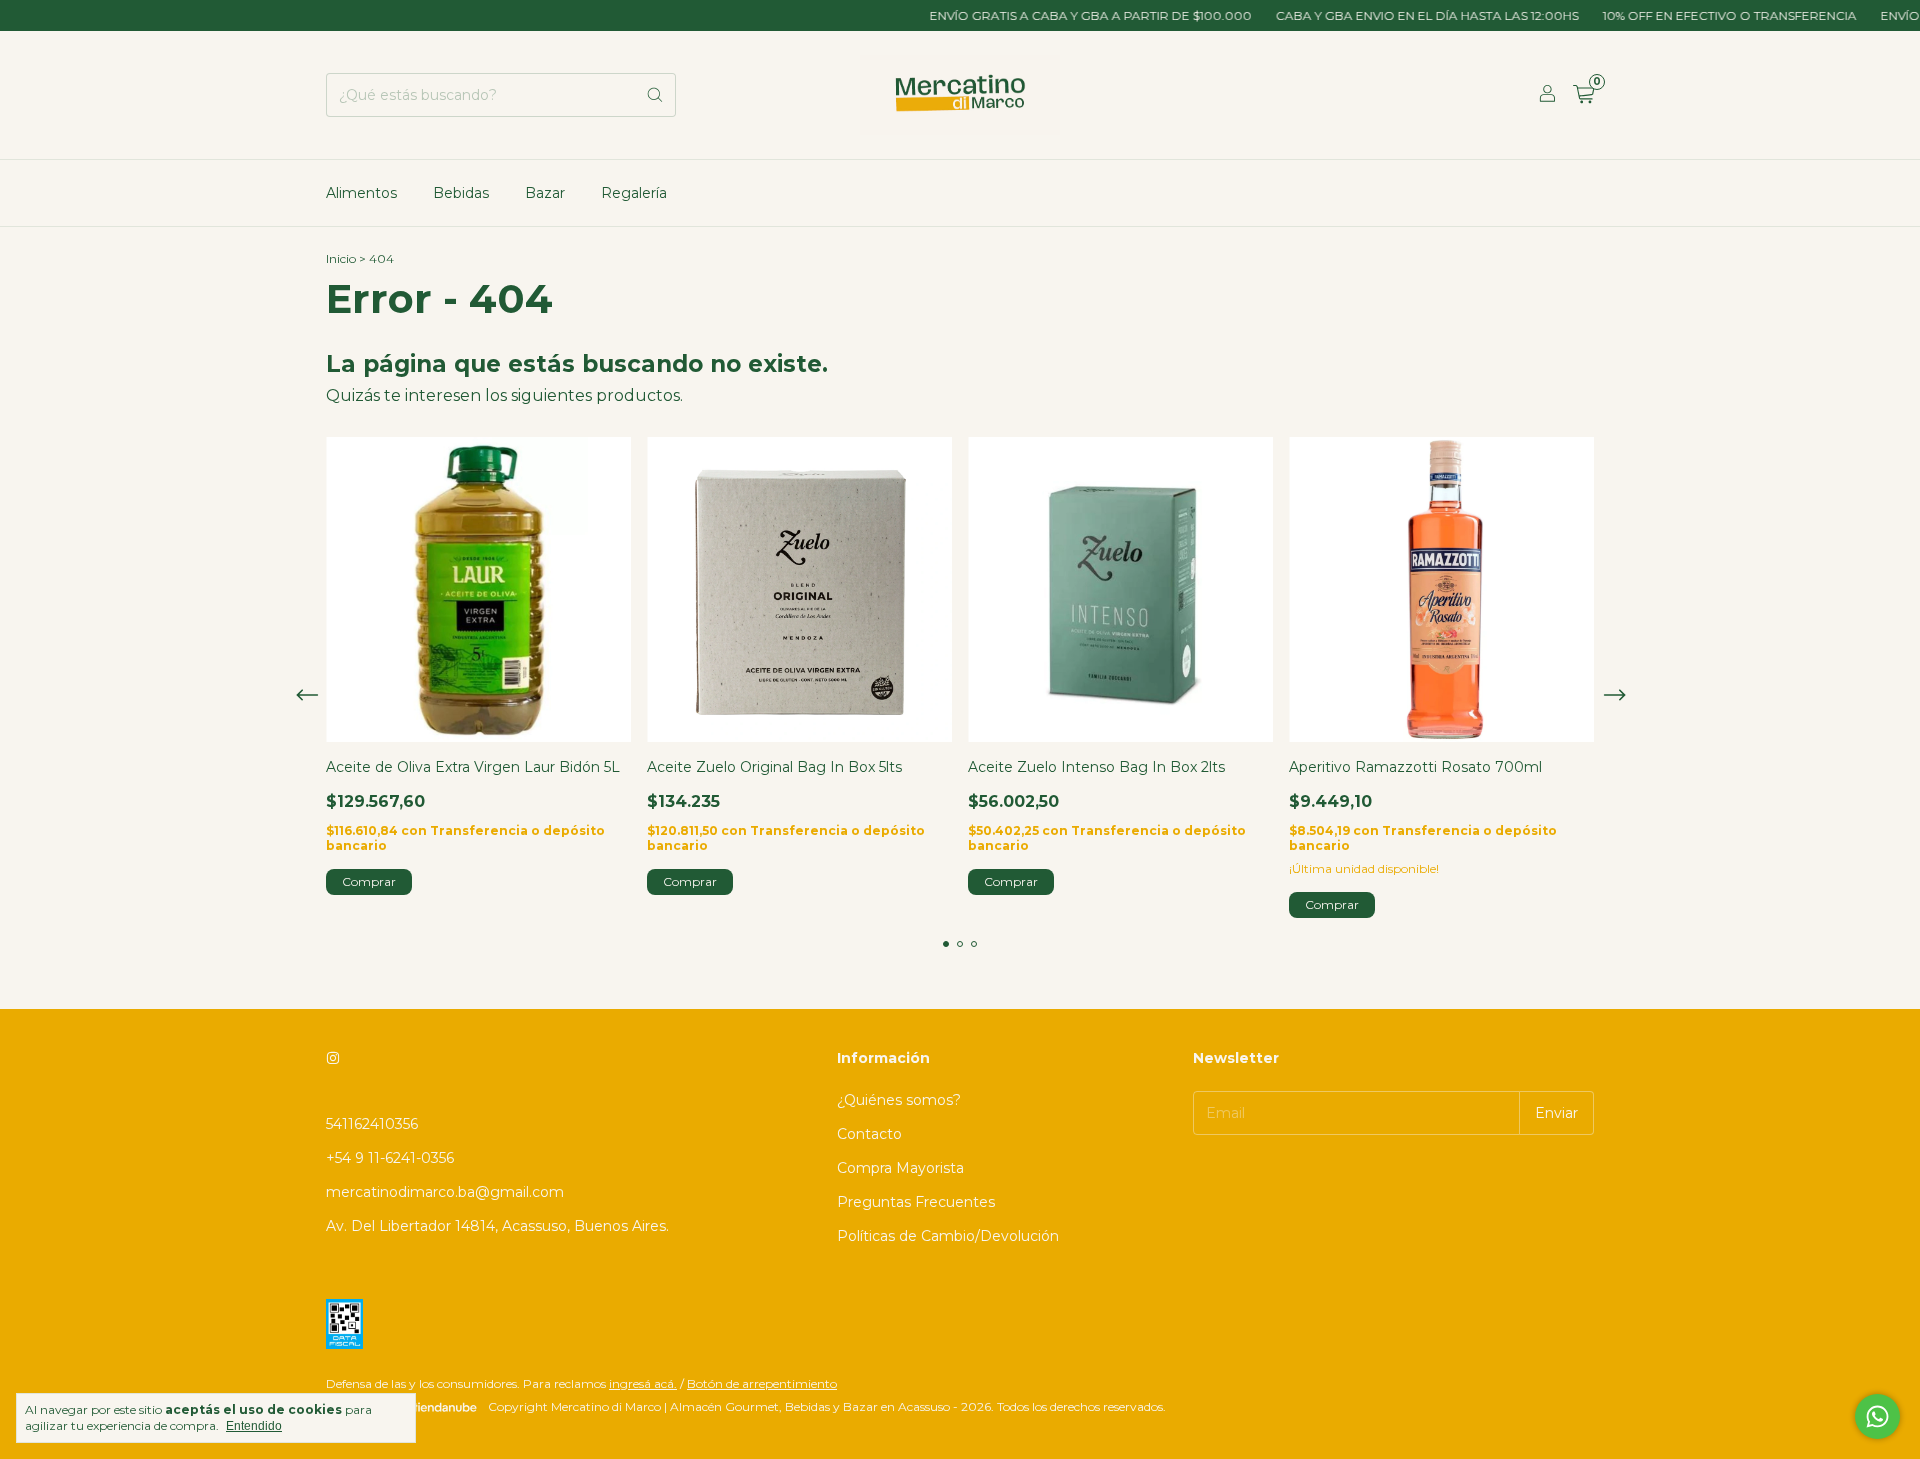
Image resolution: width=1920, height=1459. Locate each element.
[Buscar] (655, 95)
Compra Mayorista (900, 1168)
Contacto (869, 1134)
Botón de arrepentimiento (762, 1383)
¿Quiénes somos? (899, 1100)
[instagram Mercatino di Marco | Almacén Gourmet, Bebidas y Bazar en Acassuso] (333, 1058)
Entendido (254, 1426)
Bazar (545, 193)
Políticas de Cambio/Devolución (948, 1236)
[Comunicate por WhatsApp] (1877, 1416)
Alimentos (361, 193)
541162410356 (372, 1124)
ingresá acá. (643, 1383)
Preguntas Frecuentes (916, 1202)
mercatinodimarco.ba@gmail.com (445, 1192)
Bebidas (461, 193)
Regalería (634, 193)
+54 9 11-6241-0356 (390, 1158)
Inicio (341, 258)
